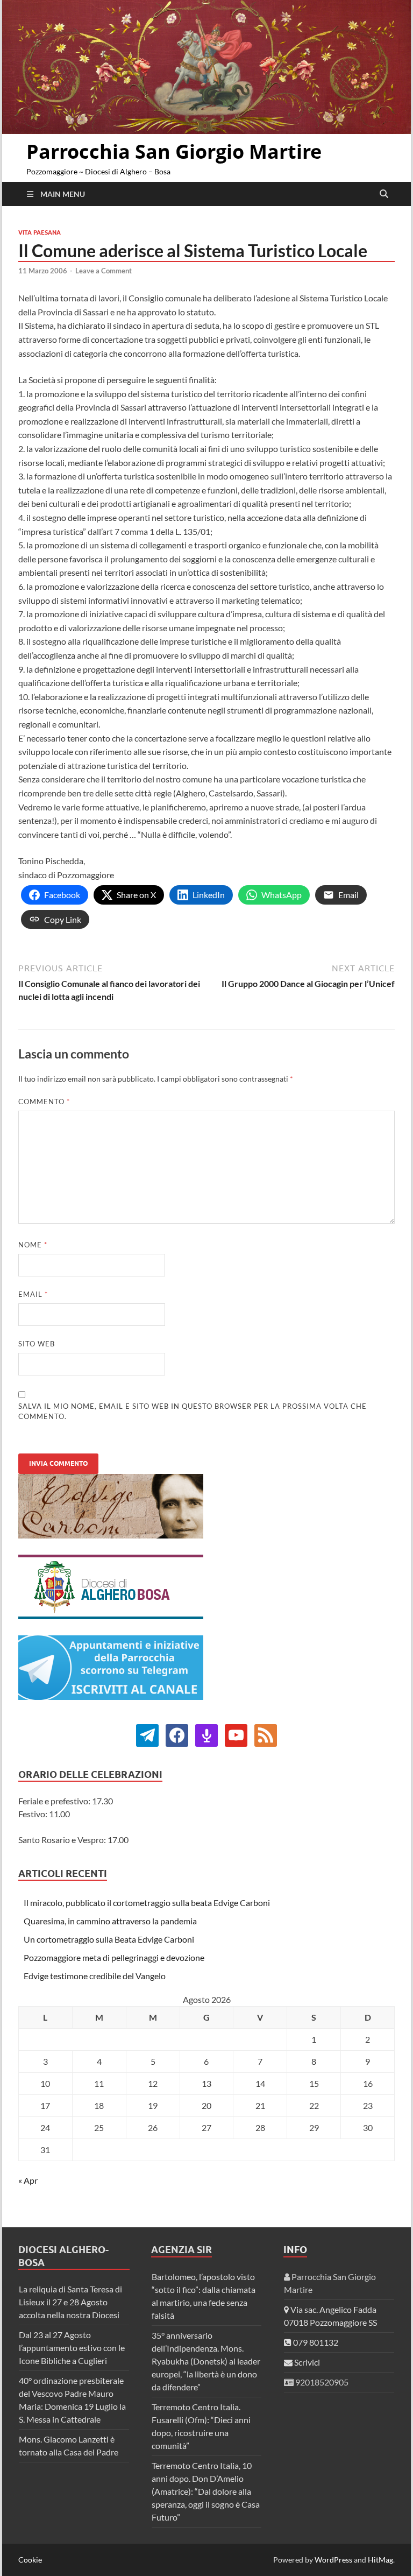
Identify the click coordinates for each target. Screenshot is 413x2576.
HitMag (380, 2560)
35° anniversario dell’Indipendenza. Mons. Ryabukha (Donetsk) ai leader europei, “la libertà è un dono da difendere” (206, 2361)
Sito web (37, 1344)
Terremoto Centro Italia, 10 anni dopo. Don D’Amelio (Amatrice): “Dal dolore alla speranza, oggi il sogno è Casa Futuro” (206, 2491)
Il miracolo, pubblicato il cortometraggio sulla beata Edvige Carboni (147, 1903)
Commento (44, 1102)
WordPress (333, 2560)
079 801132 (315, 2342)
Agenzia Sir (181, 2250)
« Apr (28, 2180)
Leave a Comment (104, 271)
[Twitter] (177, 1734)
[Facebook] (147, 1734)
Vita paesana (40, 232)
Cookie (30, 2560)
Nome (33, 1245)
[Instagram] (236, 1734)
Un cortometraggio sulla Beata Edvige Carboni (109, 1939)
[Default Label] (206, 1734)
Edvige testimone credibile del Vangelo (95, 1976)
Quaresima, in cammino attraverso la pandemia (110, 1921)
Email (33, 1294)
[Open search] (384, 194)
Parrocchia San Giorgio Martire (174, 151)
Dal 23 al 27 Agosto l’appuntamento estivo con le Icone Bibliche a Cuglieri (72, 2348)
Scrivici (306, 2362)
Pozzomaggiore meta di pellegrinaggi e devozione (114, 1957)
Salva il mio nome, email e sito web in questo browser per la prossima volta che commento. (193, 1411)
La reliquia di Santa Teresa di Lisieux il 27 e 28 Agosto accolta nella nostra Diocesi (70, 2302)
